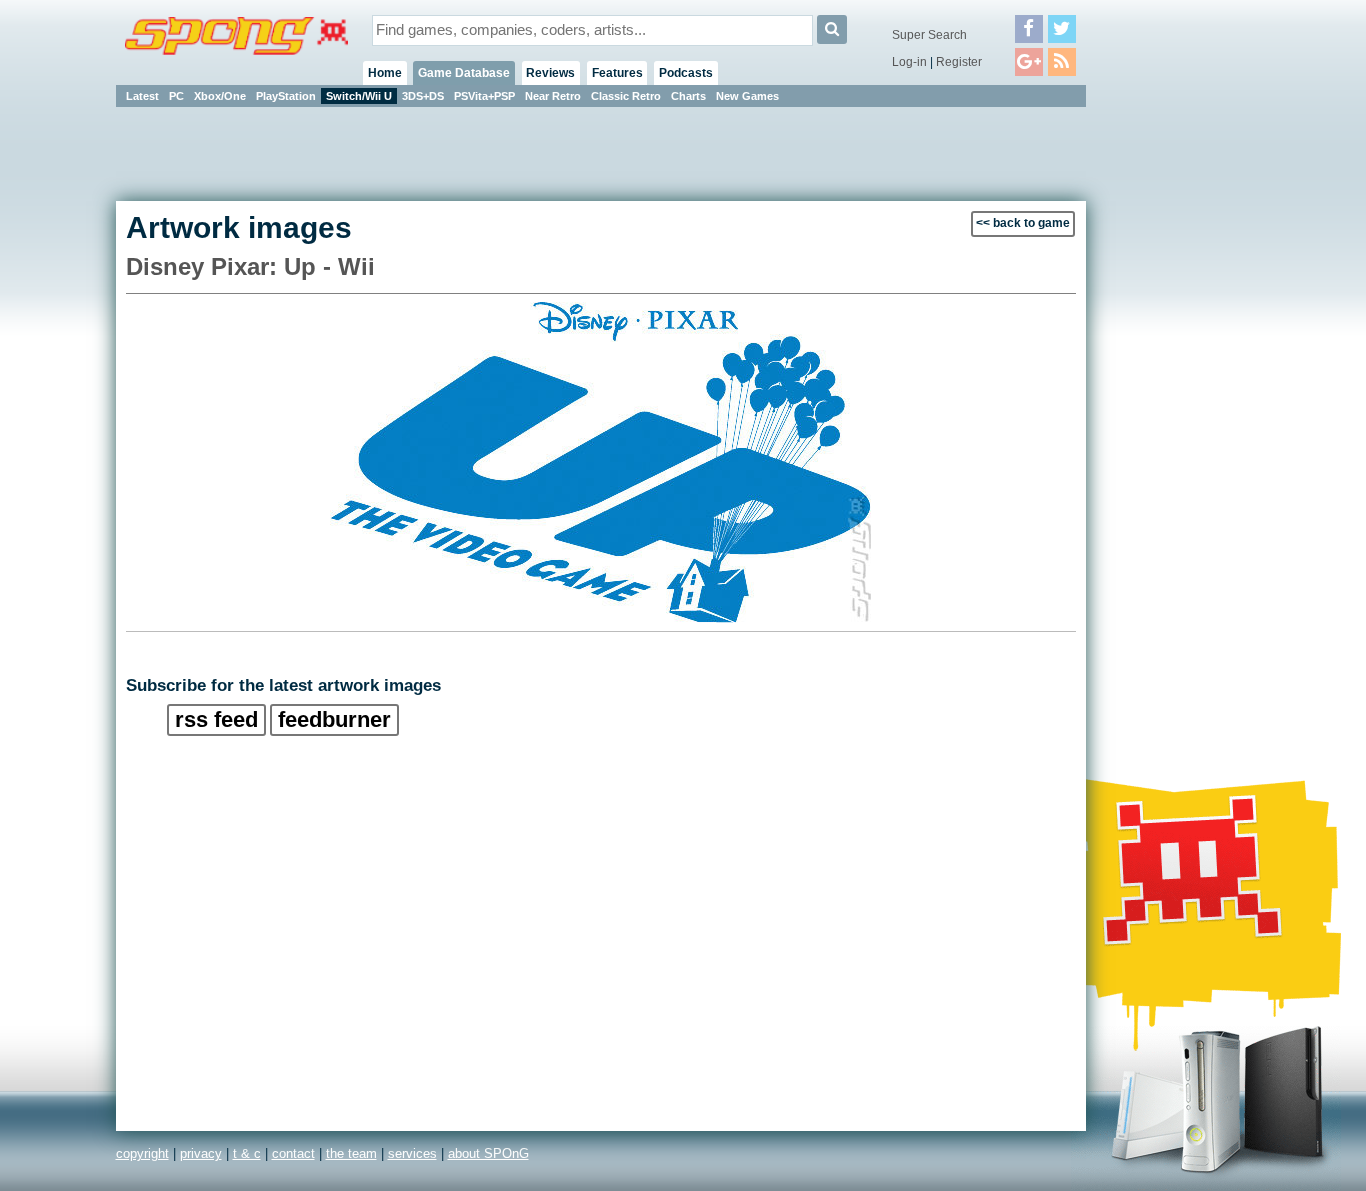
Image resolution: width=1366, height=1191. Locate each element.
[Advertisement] (1176, 410)
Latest (142, 96)
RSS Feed (216, 719)
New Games (747, 96)
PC (176, 96)
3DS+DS (423, 96)
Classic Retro (626, 96)
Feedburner (334, 719)
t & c (247, 1153)
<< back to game (1023, 223)
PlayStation (286, 96)
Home (385, 73)
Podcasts (686, 73)
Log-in (909, 62)
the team (351, 1153)
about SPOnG (488, 1153)
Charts (688, 96)
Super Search (929, 35)
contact (293, 1153)
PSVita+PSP (484, 96)
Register (959, 62)
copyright (142, 1153)
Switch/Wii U (359, 96)
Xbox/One (220, 96)
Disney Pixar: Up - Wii (250, 266)
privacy (201, 1153)
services (412, 1153)
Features (617, 73)
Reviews (550, 73)
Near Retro (553, 96)
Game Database (464, 73)
